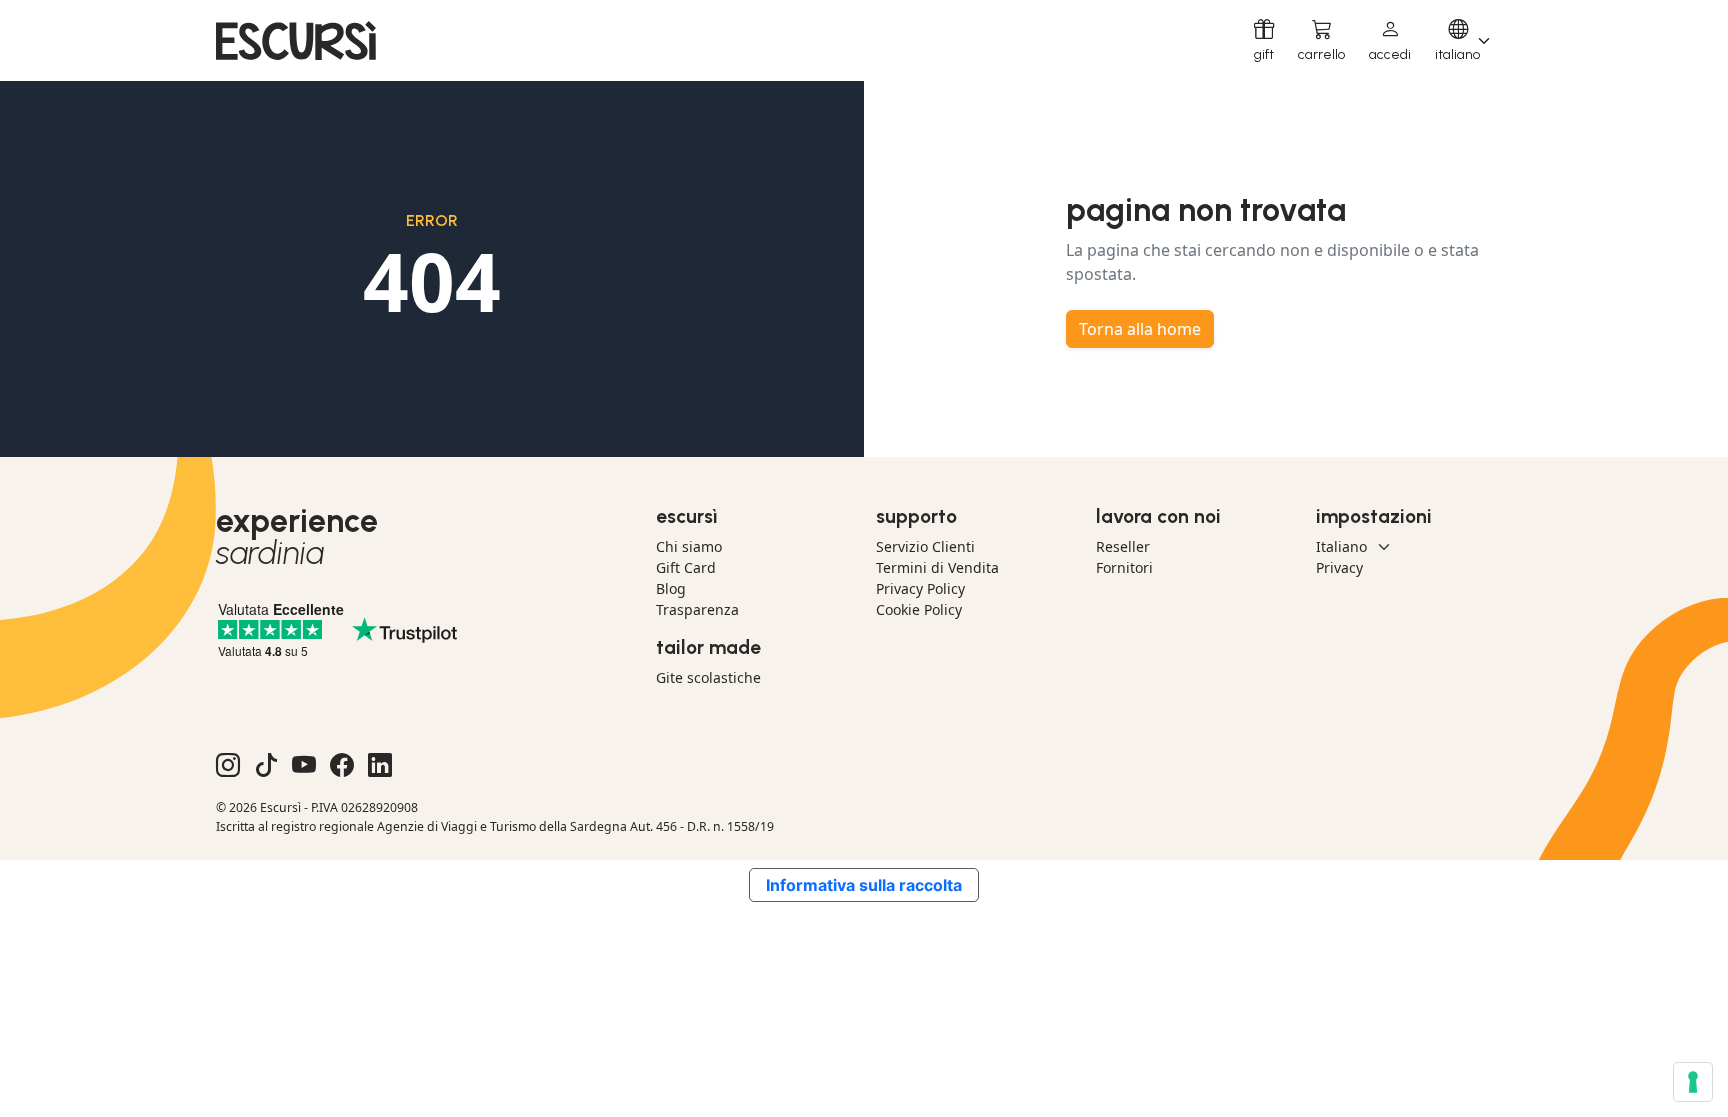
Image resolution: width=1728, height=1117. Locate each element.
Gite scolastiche (708, 677)
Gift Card (686, 567)
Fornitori (1124, 567)
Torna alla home (1140, 329)
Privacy (1339, 567)
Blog (671, 588)
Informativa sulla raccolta (864, 885)
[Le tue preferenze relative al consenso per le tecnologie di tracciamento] (1693, 1082)
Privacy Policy (920, 588)
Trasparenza (697, 609)
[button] (1390, 40)
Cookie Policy (919, 609)
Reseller (1123, 546)
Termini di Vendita (937, 567)
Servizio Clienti (925, 546)
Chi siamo (689, 546)
